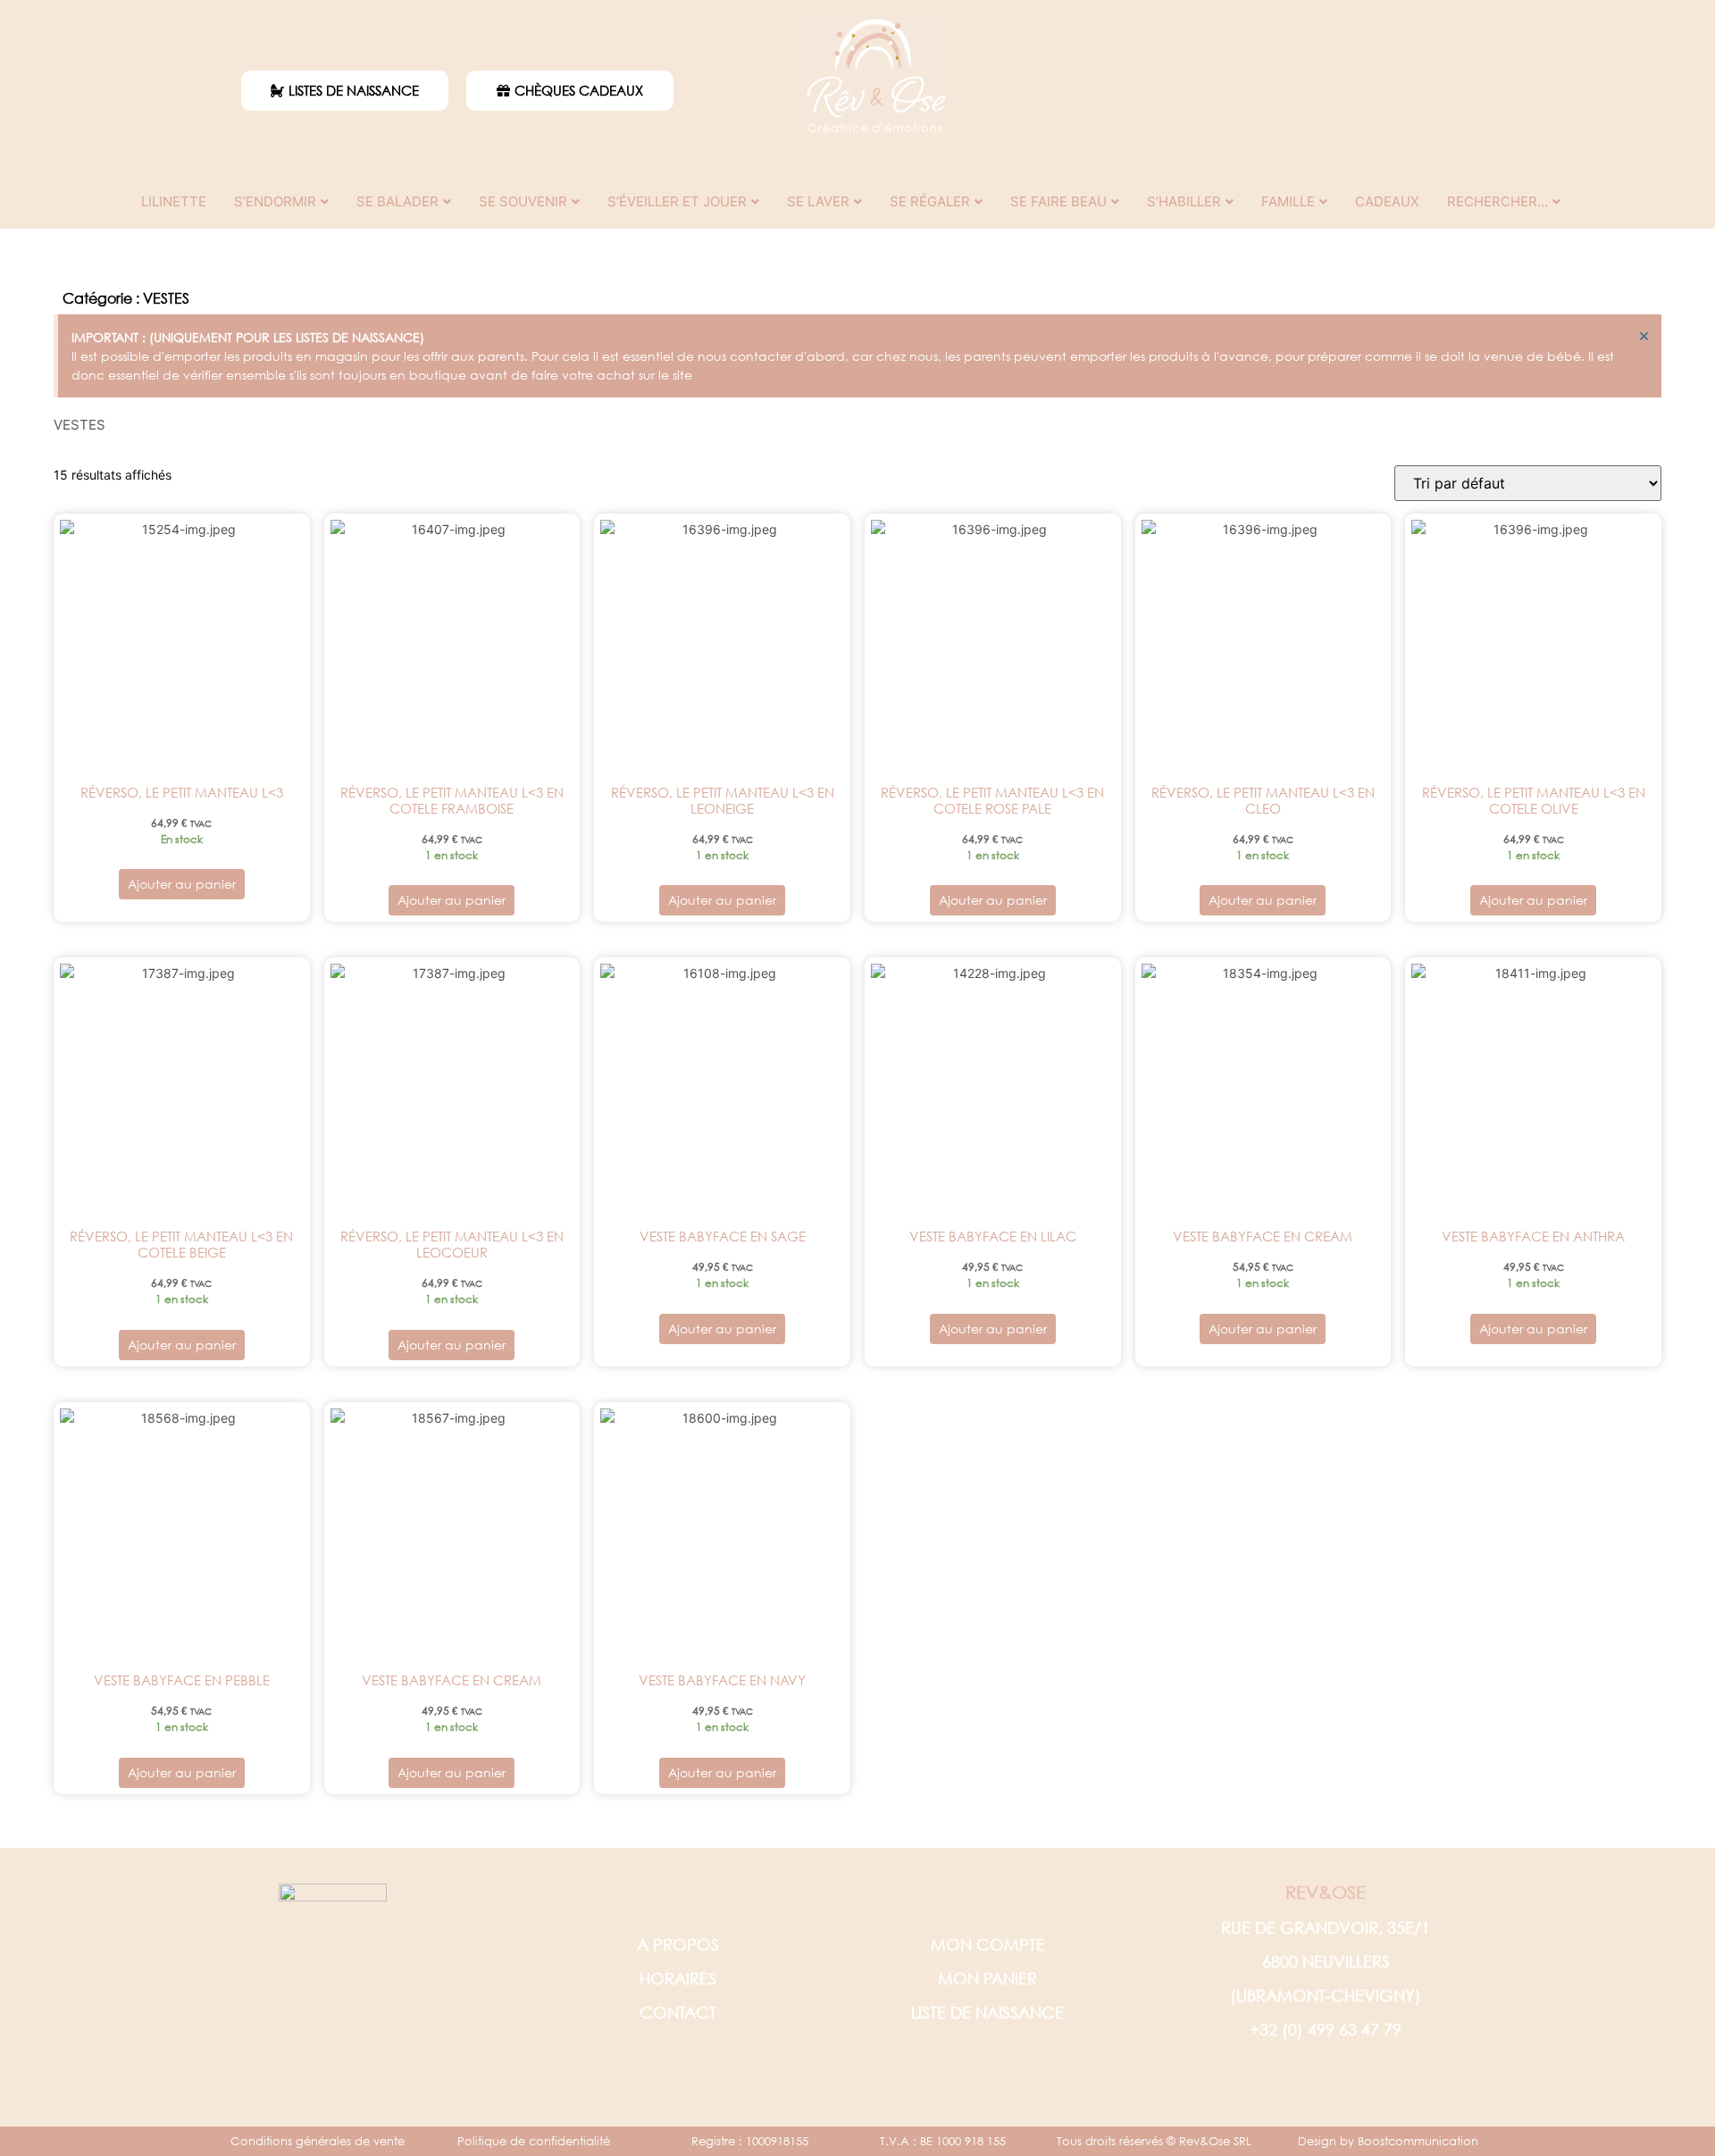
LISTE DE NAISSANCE (987, 2012)
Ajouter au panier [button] (182, 884)
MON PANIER (987, 1978)
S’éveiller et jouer (677, 201)
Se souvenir (523, 201)
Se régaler (930, 201)
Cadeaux (1387, 201)
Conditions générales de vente (318, 2141)
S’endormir (275, 201)
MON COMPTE (988, 1944)
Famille (1288, 201)
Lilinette (174, 201)
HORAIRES (678, 1978)
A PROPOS (678, 1944)
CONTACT (678, 2012)
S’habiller (1184, 201)
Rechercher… (1497, 201)
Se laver (818, 201)
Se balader (397, 201)
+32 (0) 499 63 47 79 (1326, 2029)
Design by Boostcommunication (1388, 2141)
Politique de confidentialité (534, 2141)
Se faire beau (1058, 201)
